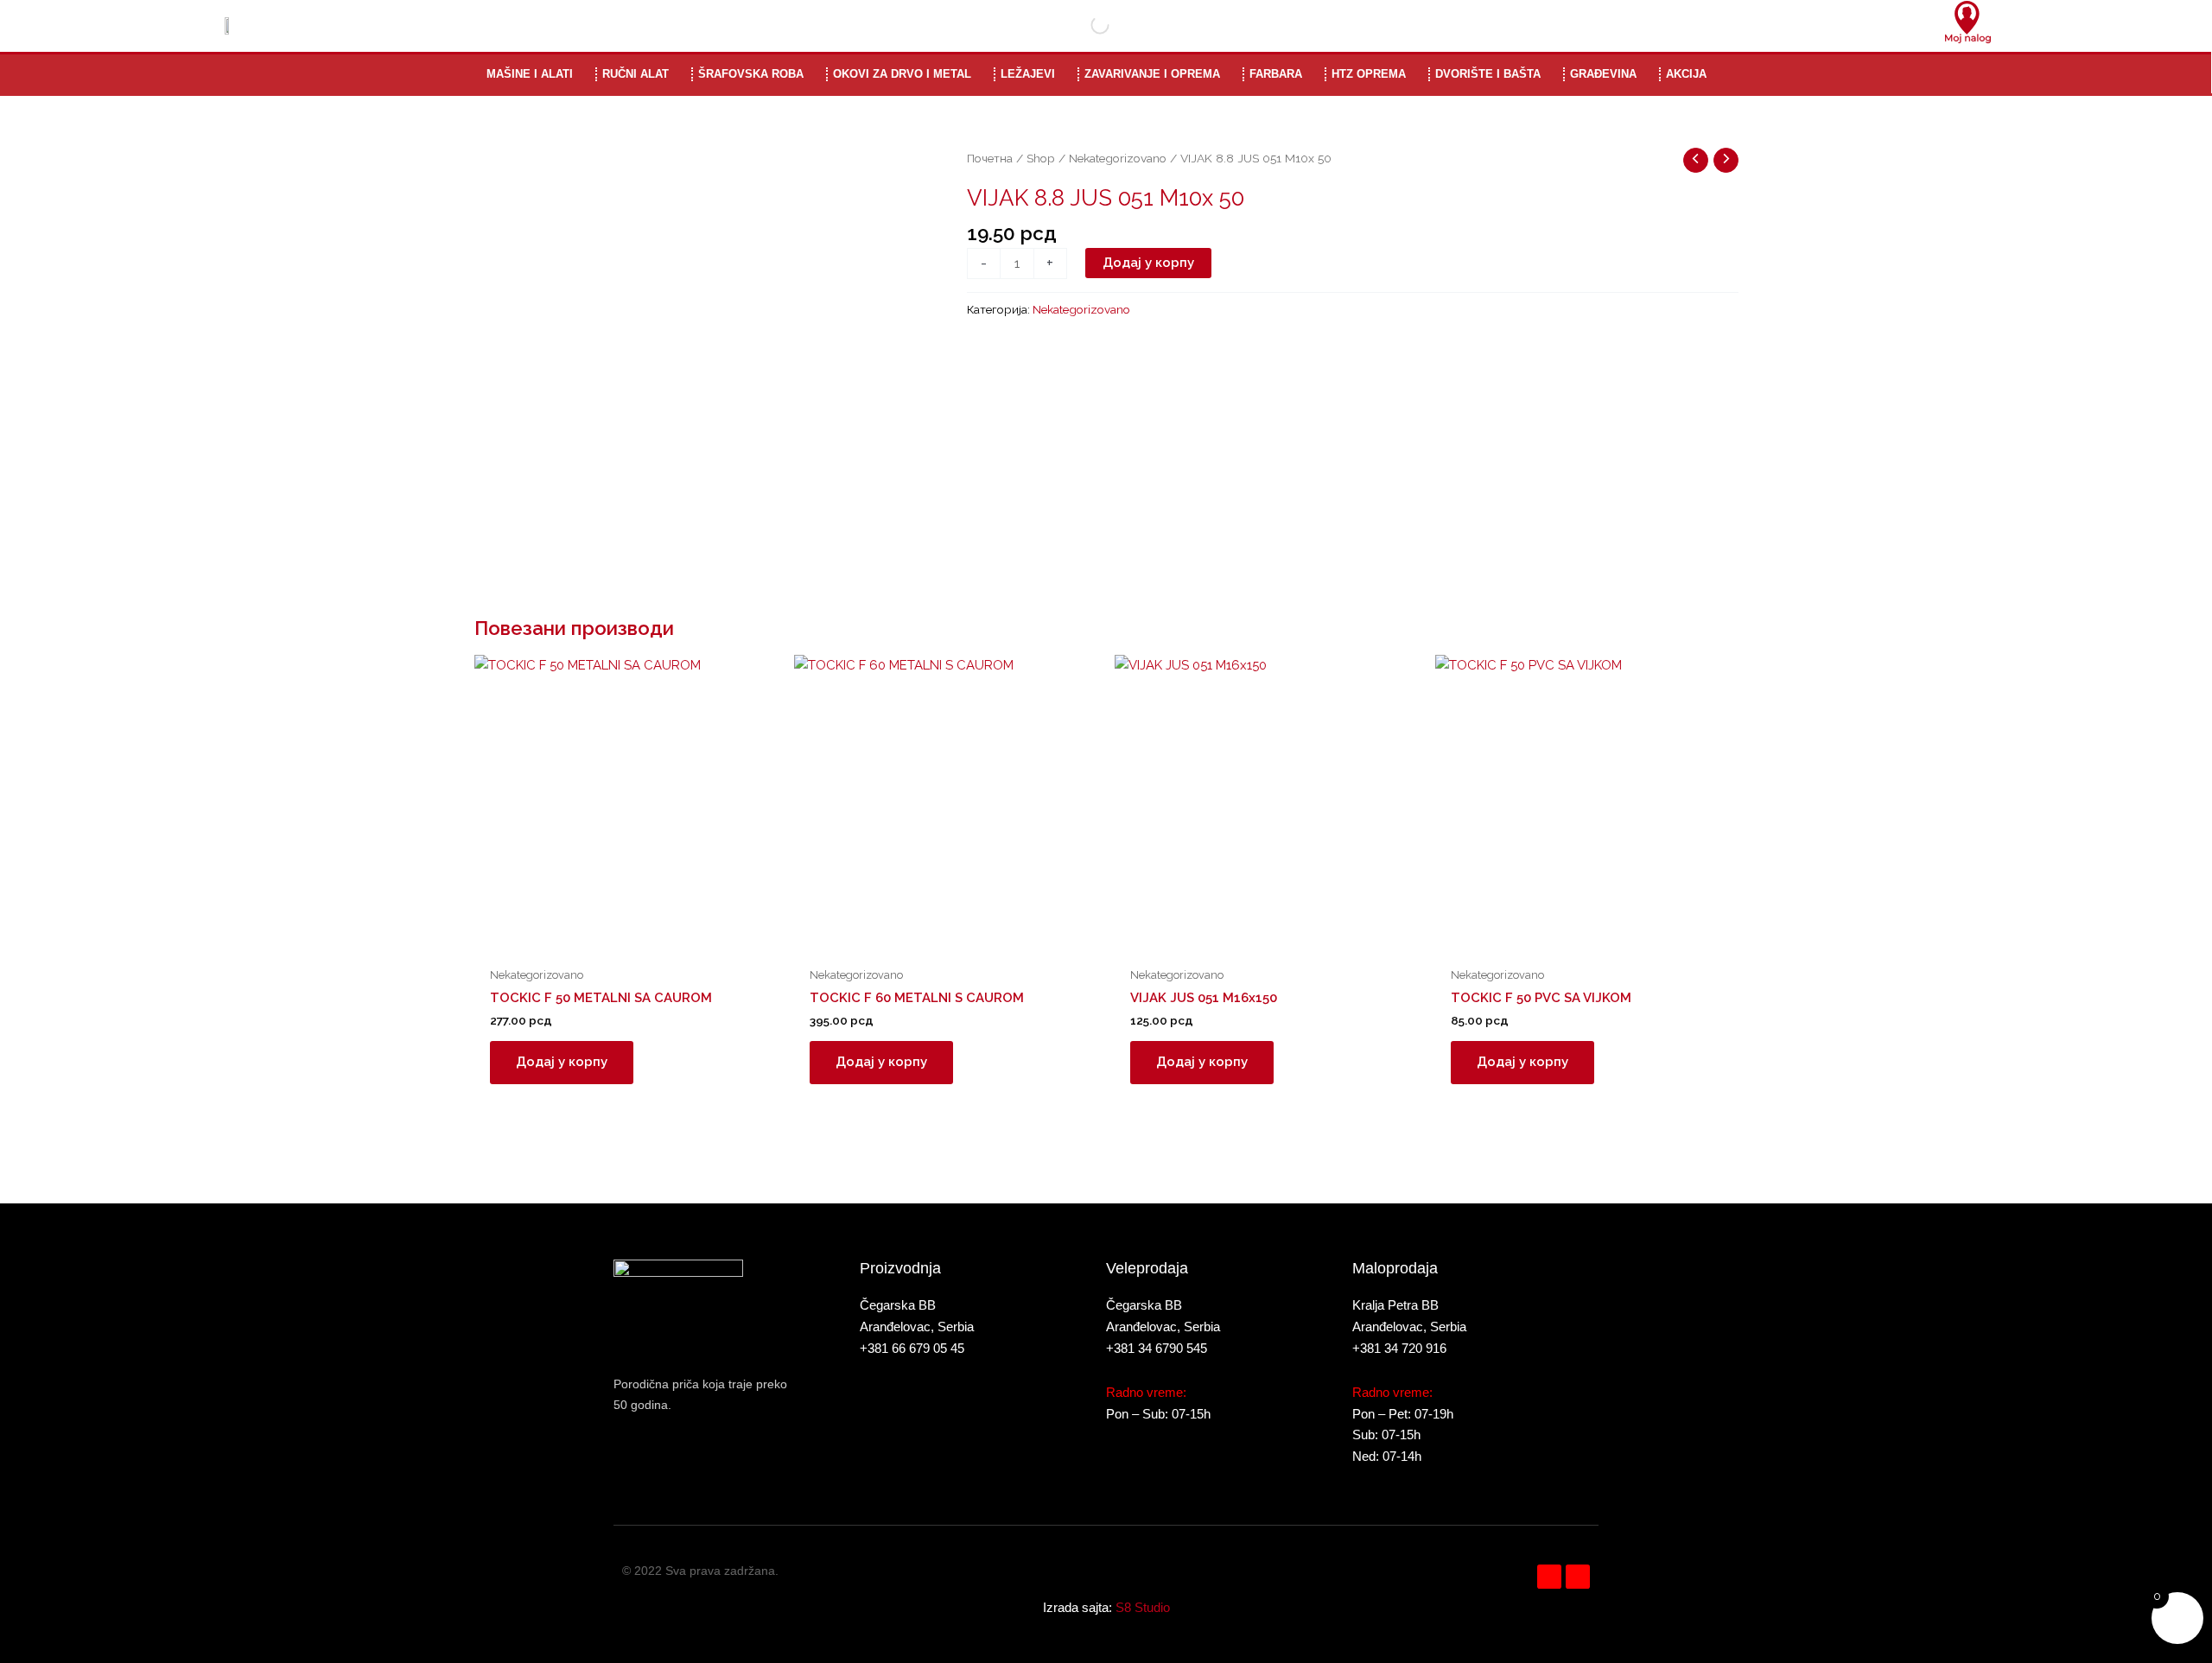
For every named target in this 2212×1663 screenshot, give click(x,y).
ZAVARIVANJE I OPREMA (1152, 74)
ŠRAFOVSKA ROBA (751, 74)
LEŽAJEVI (1028, 74)
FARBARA (1276, 74)
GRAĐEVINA (1603, 74)
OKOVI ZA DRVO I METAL (902, 74)
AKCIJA (1686, 74)
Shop (1041, 158)
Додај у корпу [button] (562, 1062)
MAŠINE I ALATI (530, 74)
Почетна (990, 158)
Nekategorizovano (1118, 158)
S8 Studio (1143, 1607)
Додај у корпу (1148, 263)
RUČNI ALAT (636, 74)
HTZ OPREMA (1369, 74)
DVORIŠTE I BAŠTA (1488, 74)
